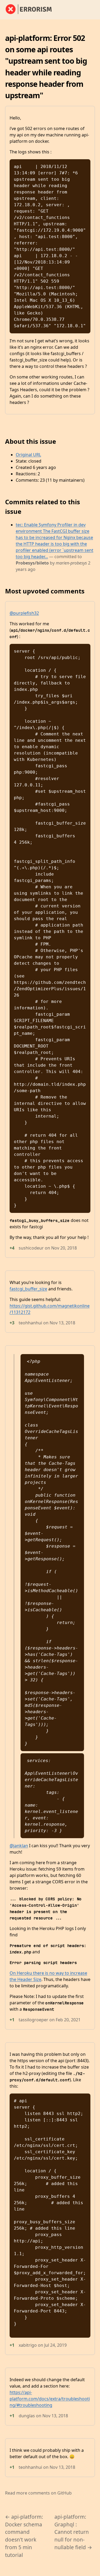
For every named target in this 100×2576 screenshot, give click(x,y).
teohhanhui (30, 1323)
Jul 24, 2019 (55, 2345)
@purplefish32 (24, 613)
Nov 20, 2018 (64, 1248)
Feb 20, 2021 (68, 2020)
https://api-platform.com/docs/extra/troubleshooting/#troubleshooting (50, 2399)
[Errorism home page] (32, 10)
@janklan (19, 1846)
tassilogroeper (33, 2020)
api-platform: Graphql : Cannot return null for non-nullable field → (73, 2532)
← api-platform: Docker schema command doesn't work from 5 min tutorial (24, 2536)
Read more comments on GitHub (38, 2493)
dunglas (27, 2416)
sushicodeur (31, 1248)
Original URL (28, 455)
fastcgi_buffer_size (28, 1289)
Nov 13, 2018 (62, 1323)
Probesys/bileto (32, 563)
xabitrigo (28, 2345)
